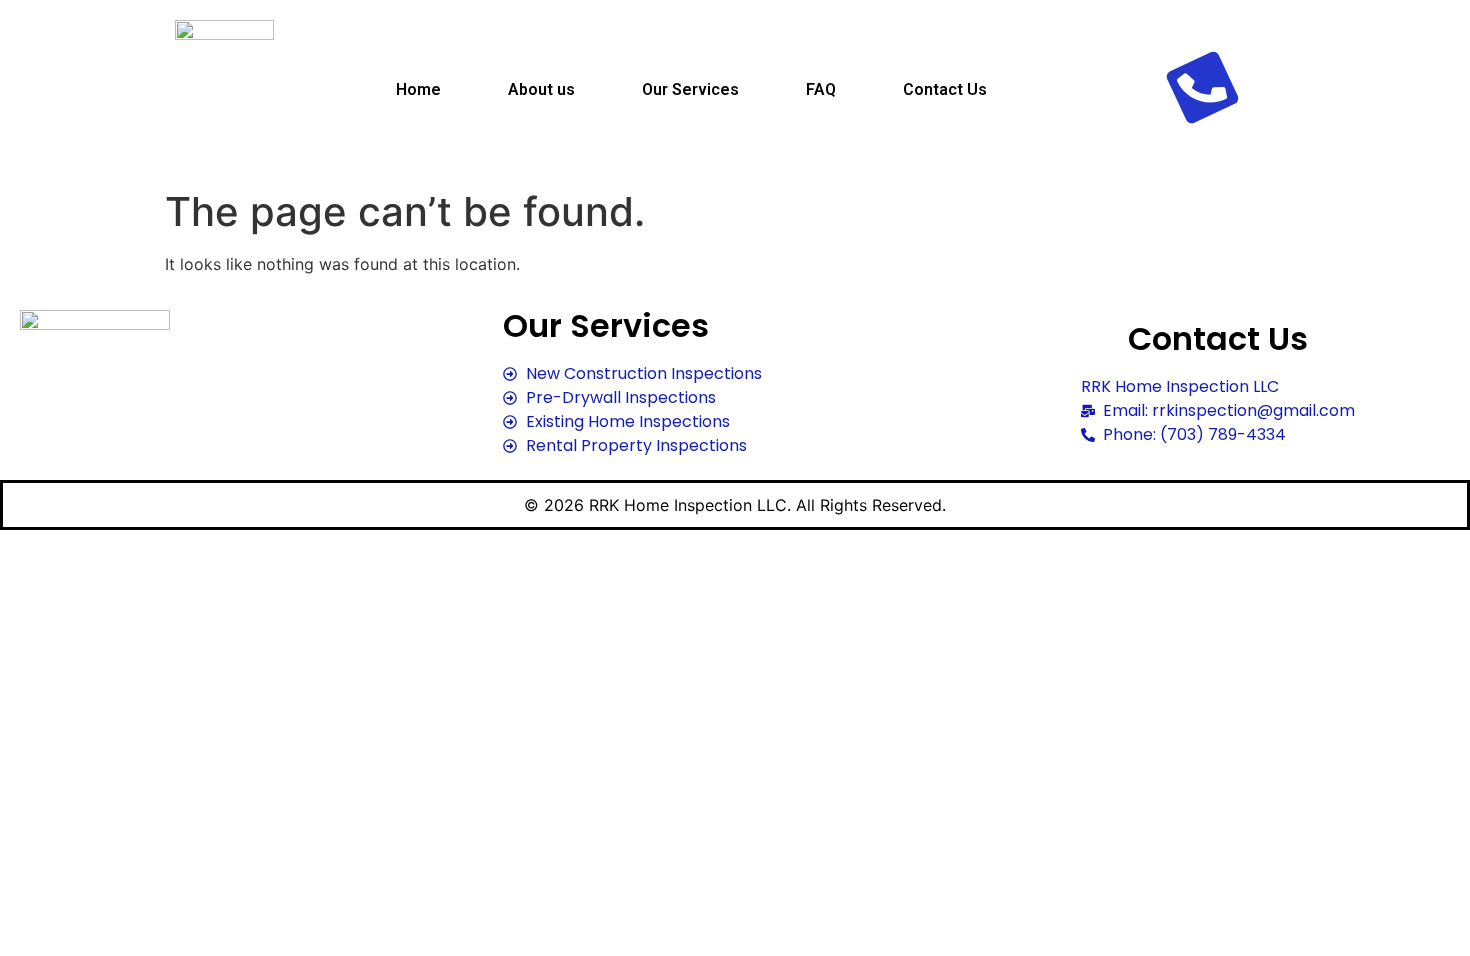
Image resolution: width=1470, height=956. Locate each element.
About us (541, 89)
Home (418, 89)
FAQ (821, 89)
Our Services (690, 89)
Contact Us (945, 89)
